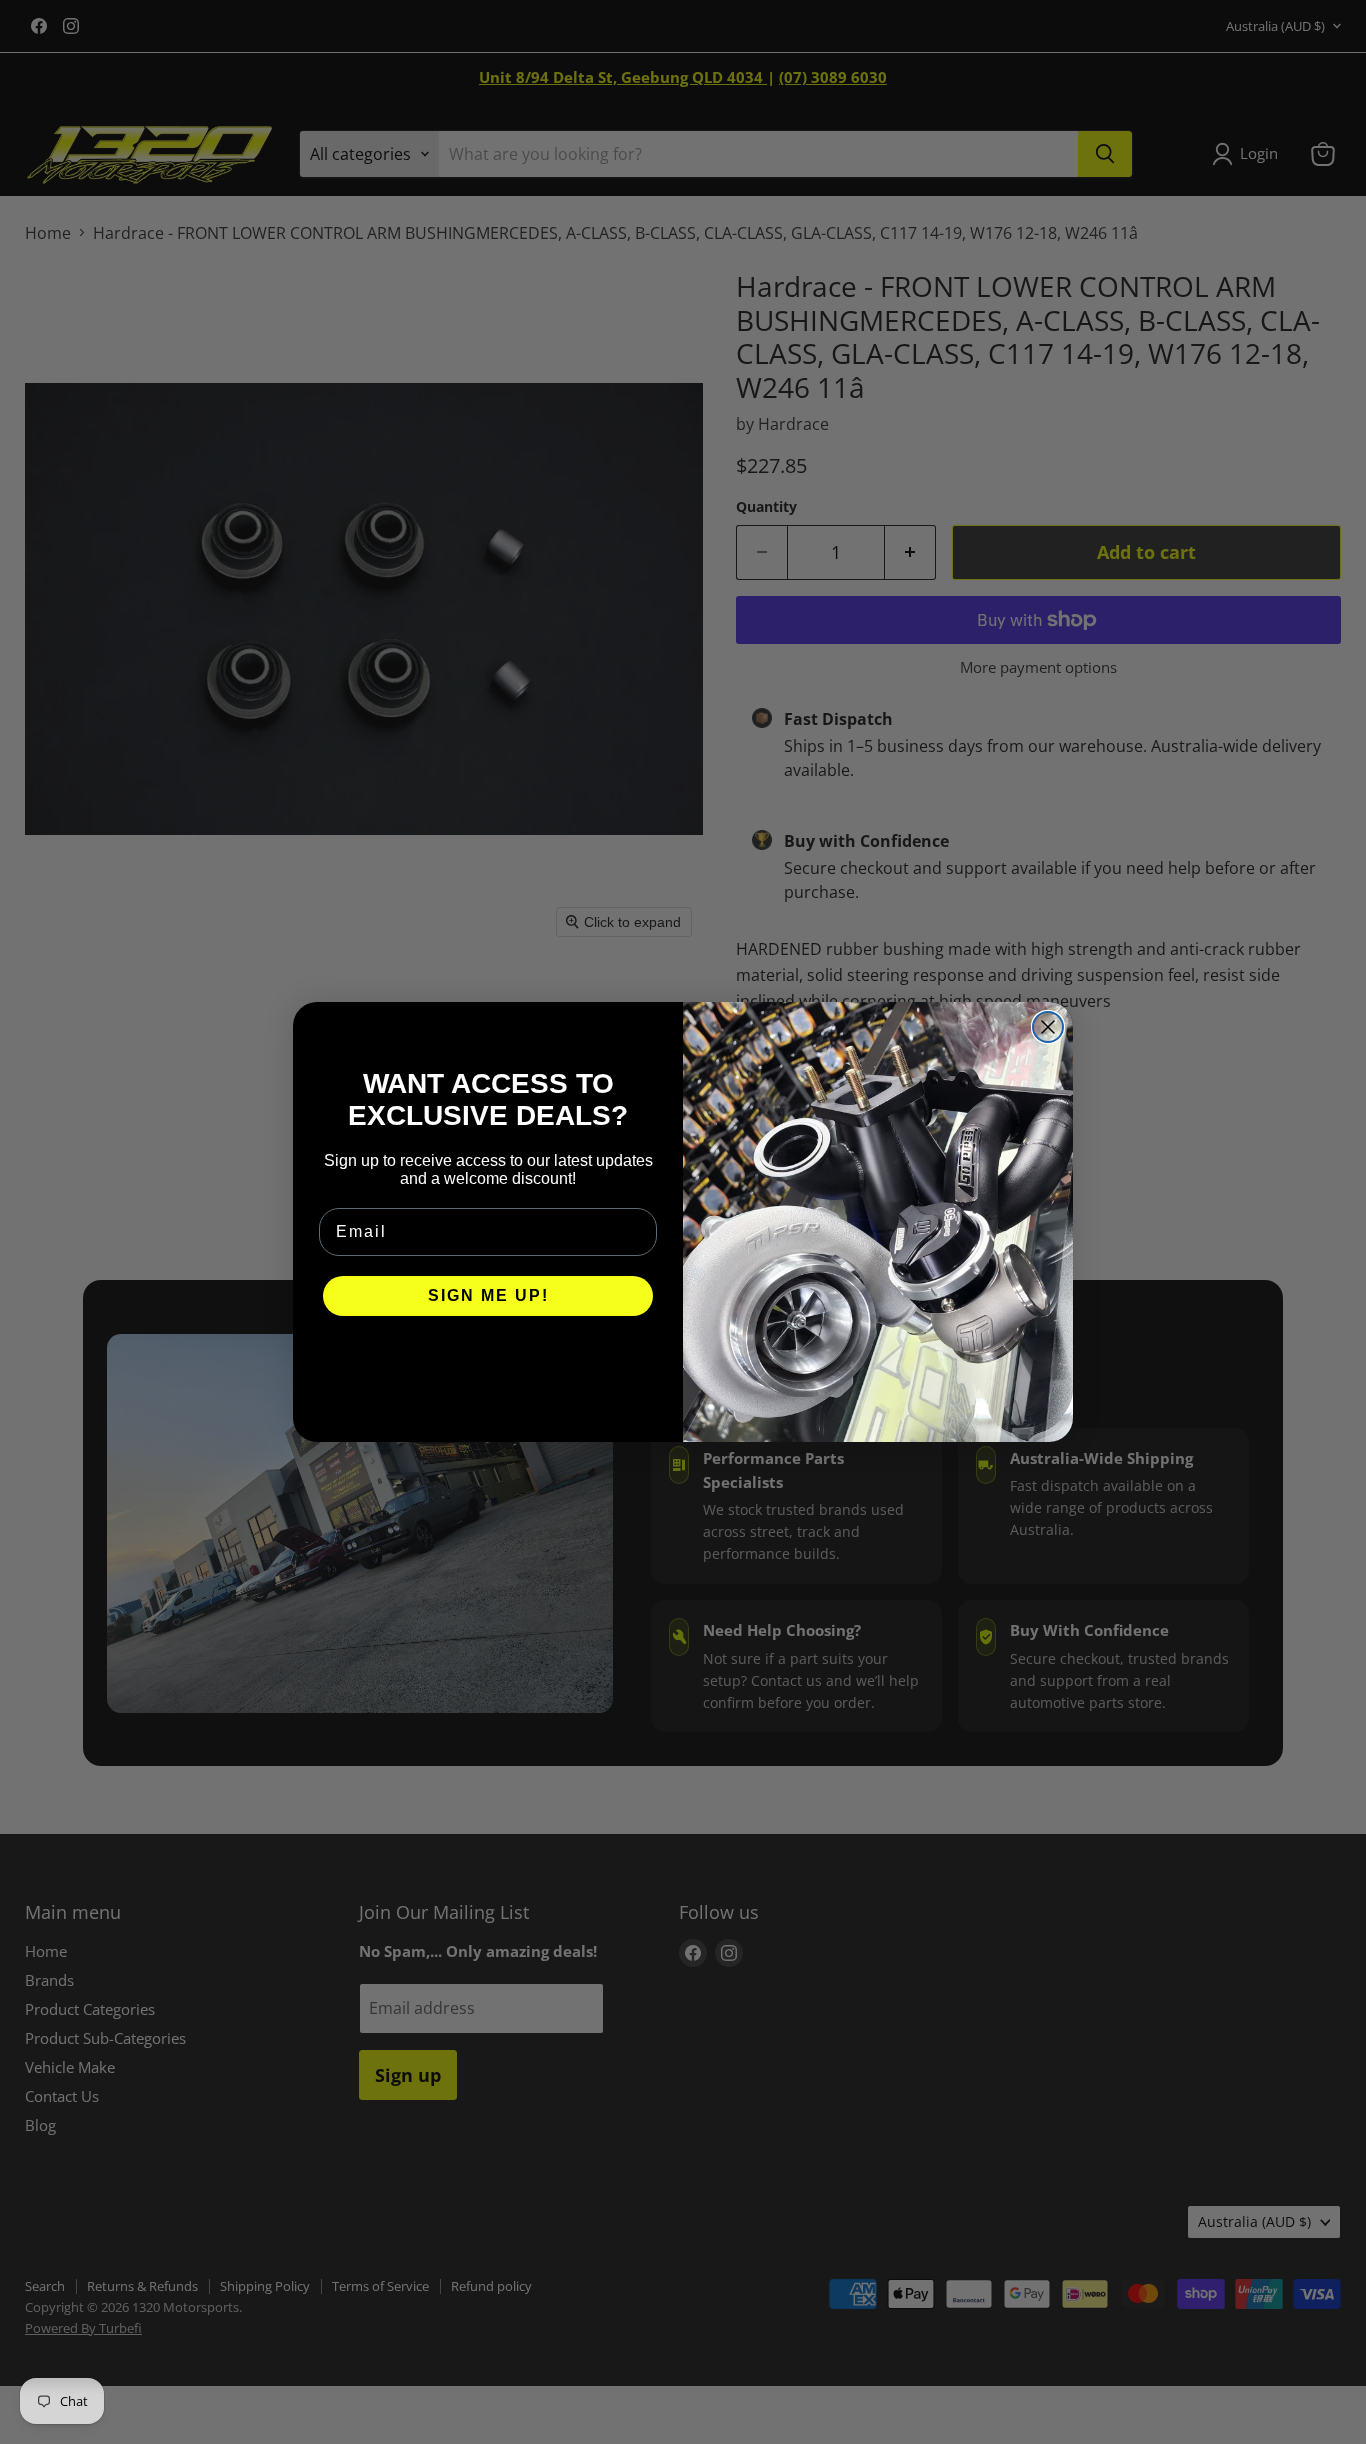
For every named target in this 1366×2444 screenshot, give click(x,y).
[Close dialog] (1048, 1027)
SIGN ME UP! (488, 1295)
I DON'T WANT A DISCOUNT (488, 1356)
